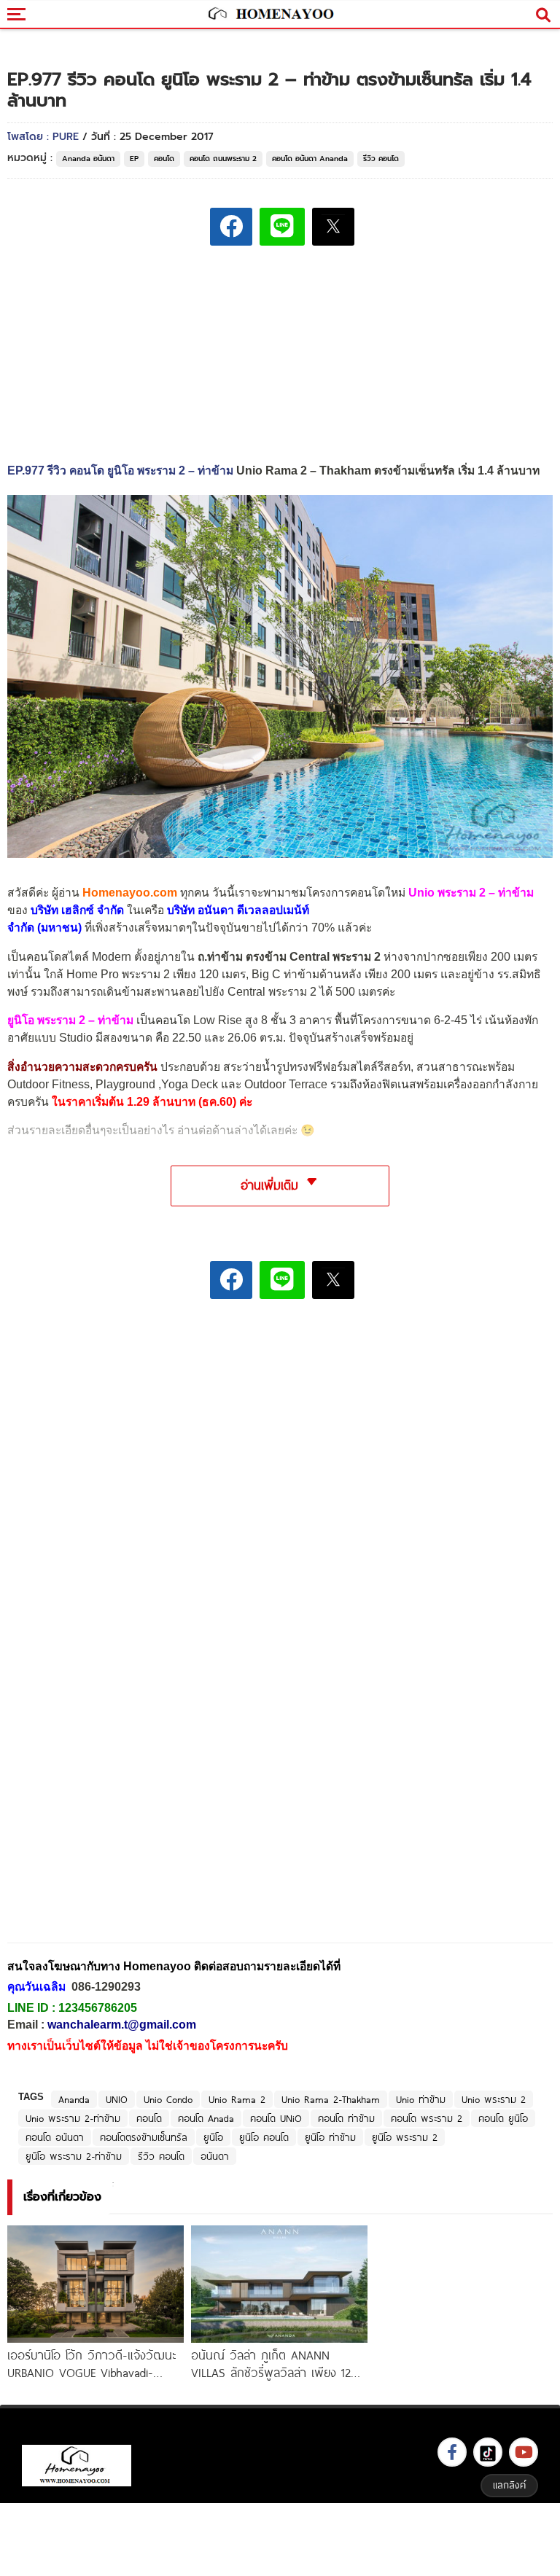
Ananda (74, 2099)
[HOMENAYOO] (270, 15)
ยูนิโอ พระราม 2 (405, 2137)
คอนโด (164, 159)
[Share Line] (282, 227)
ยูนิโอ (213, 2137)
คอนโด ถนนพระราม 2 (223, 159)
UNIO (117, 2099)
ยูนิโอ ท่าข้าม (330, 2137)
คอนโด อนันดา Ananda (310, 159)
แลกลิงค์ (509, 2485)
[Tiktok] (488, 2452)
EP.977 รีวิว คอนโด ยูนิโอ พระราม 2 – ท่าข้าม (120, 471)
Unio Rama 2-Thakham (331, 2099)
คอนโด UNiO (276, 2118)
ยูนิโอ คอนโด (264, 2137)
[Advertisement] (280, 1412)
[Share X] (333, 227)
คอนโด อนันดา (55, 2137)
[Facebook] (452, 2452)
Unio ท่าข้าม (421, 2099)
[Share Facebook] (231, 227)
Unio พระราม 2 (494, 2099)
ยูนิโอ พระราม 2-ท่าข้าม (74, 2156)
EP (134, 159)
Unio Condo (168, 2099)
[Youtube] (524, 2452)
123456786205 (98, 2008)
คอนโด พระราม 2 (427, 2118)
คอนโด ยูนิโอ (503, 2118)
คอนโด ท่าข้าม (346, 2118)
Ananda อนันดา (88, 159)
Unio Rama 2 (237, 2099)
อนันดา (215, 2156)
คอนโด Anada (206, 2118)
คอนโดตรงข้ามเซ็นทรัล (144, 2137)
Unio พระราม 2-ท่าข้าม (73, 2118)
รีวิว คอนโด (381, 159)
